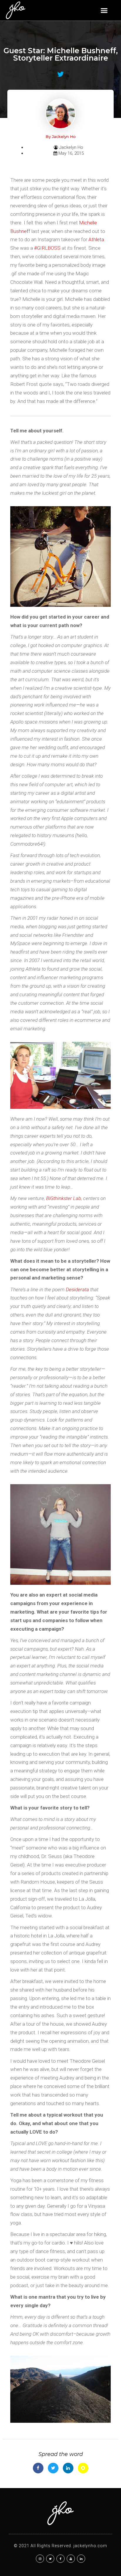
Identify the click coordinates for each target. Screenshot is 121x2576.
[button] (104, 10)
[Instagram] (40, 2559)
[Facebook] (60, 2559)
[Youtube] (71, 2559)
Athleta (96, 239)
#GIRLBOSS (47, 248)
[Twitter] (50, 2559)
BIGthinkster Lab (64, 1198)
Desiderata (77, 1289)
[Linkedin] (81, 2559)
